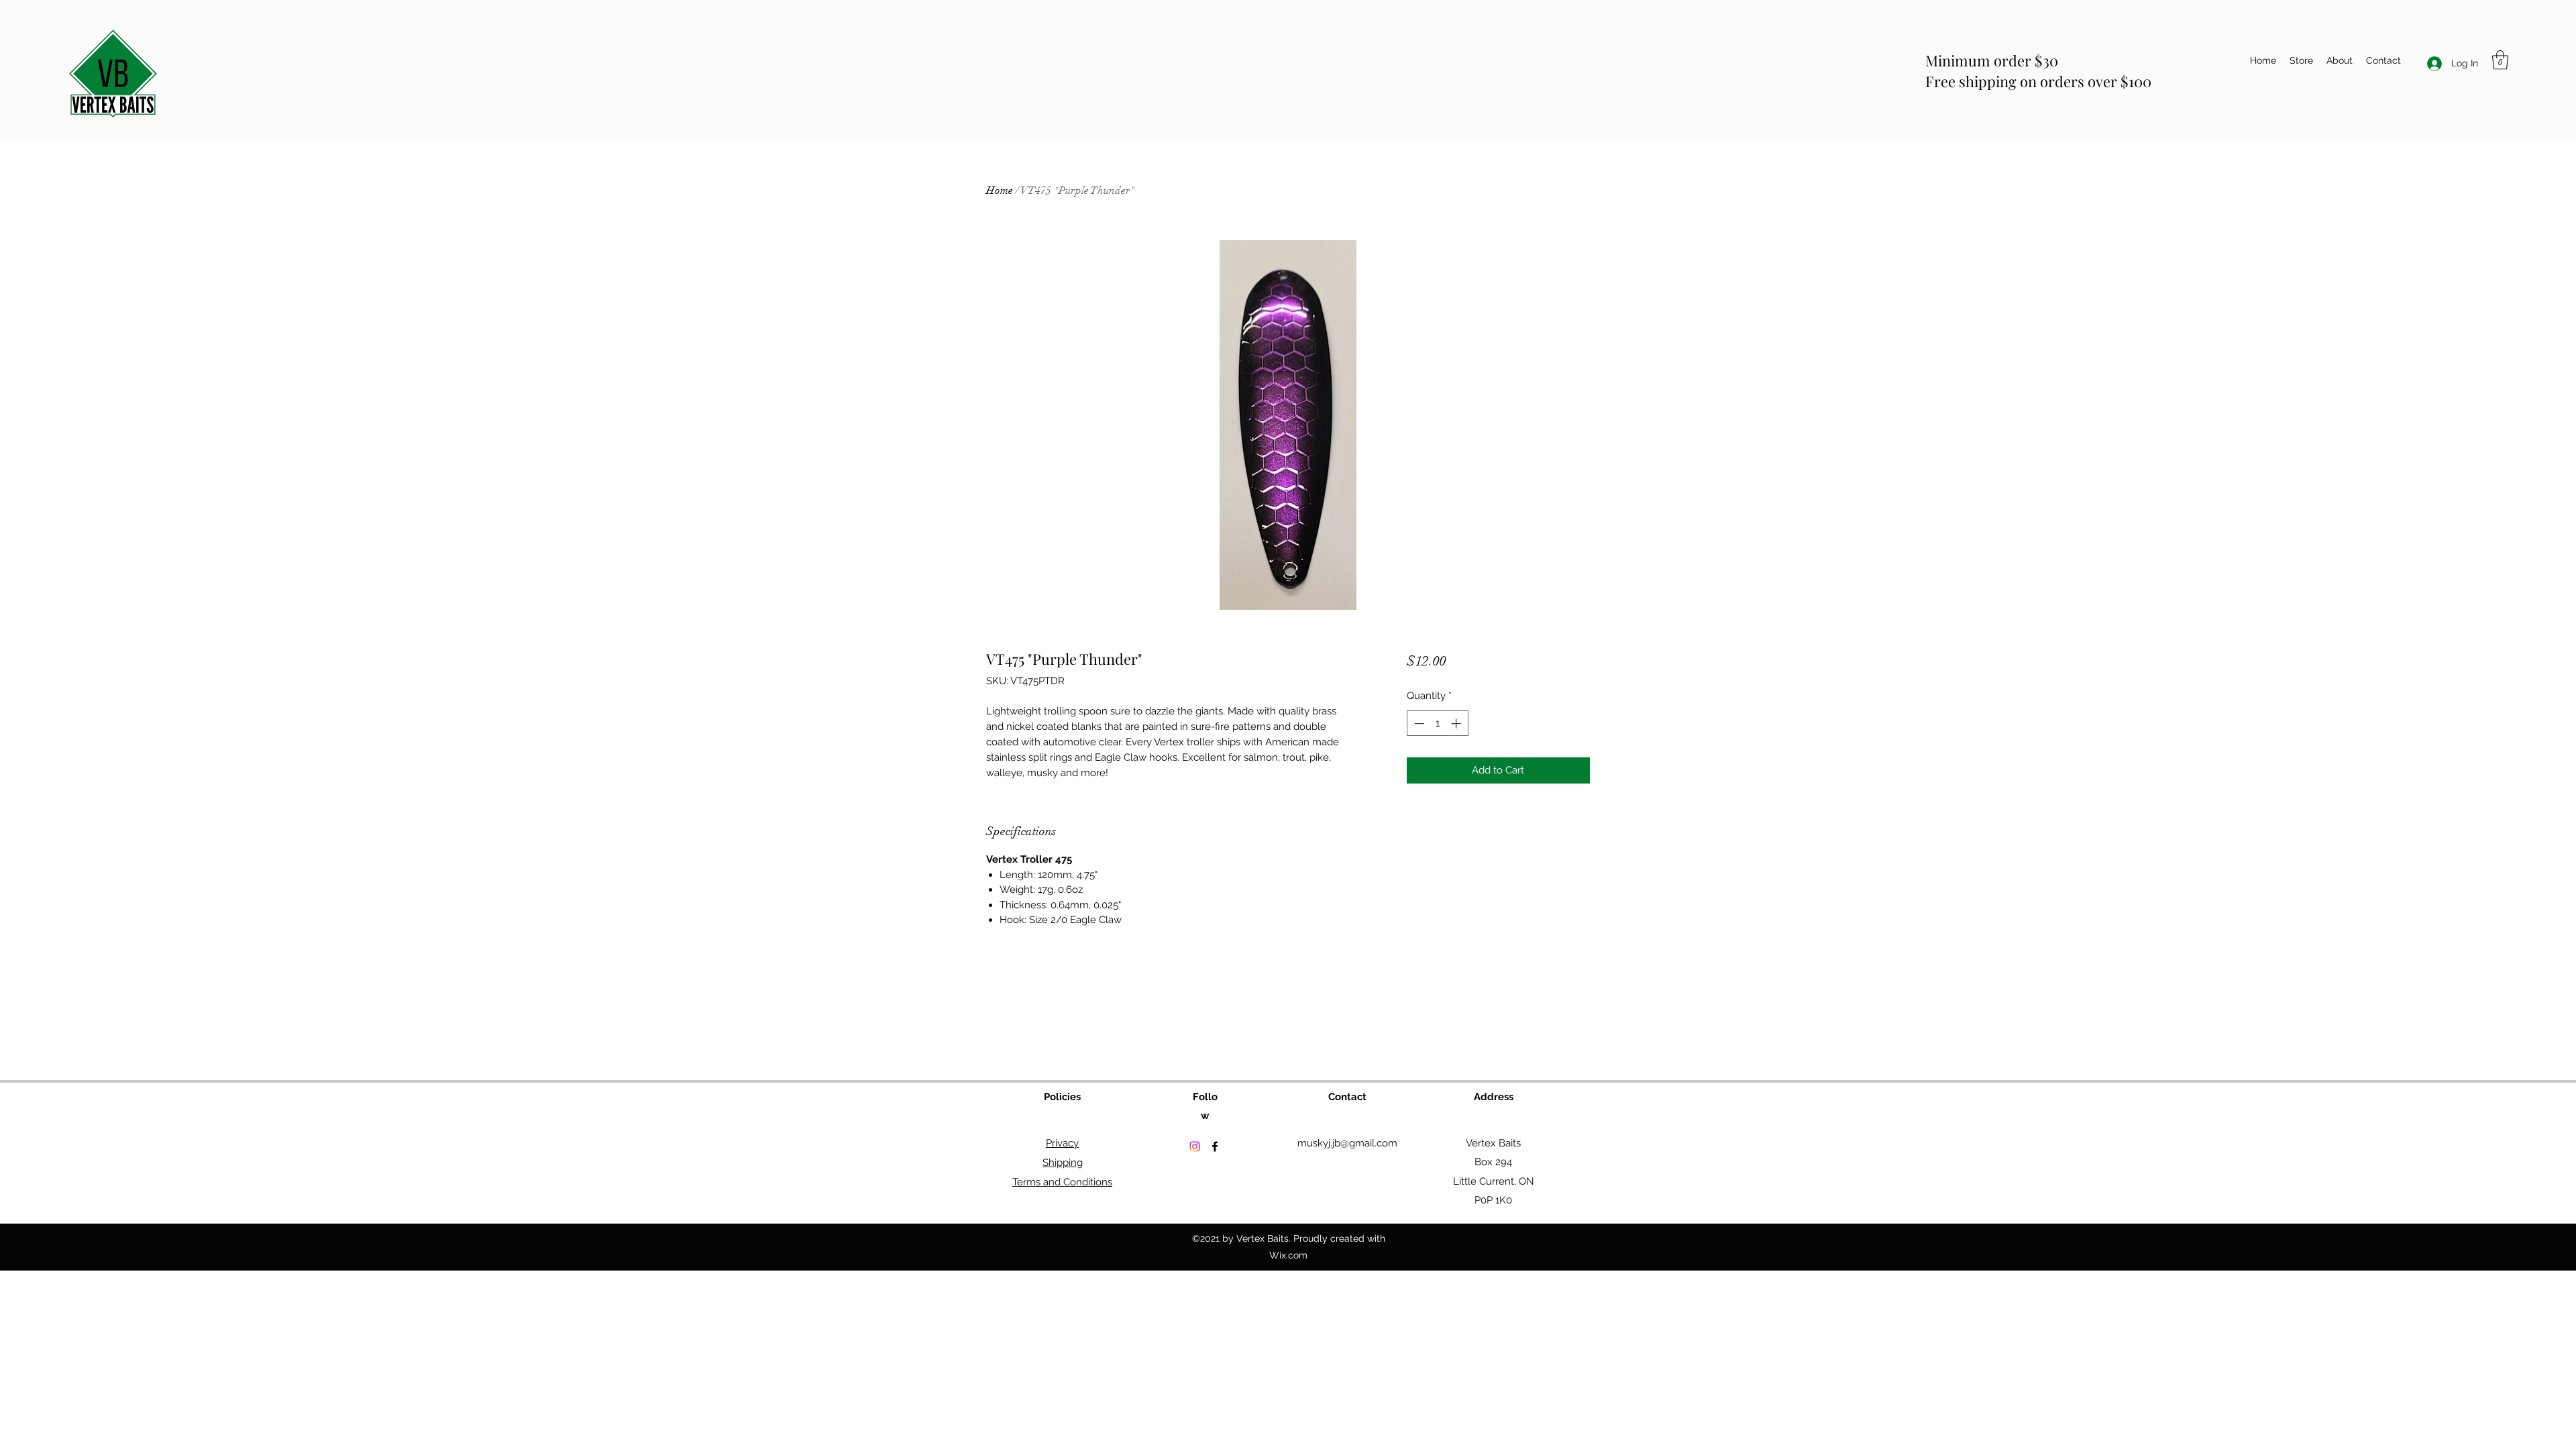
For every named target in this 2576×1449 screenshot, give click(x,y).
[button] (2500, 60)
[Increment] (1457, 723)
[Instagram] (1195, 1146)
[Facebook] (1215, 1146)
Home (1000, 191)
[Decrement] (1418, 723)
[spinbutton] (1437, 723)
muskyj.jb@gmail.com (1347, 1143)
